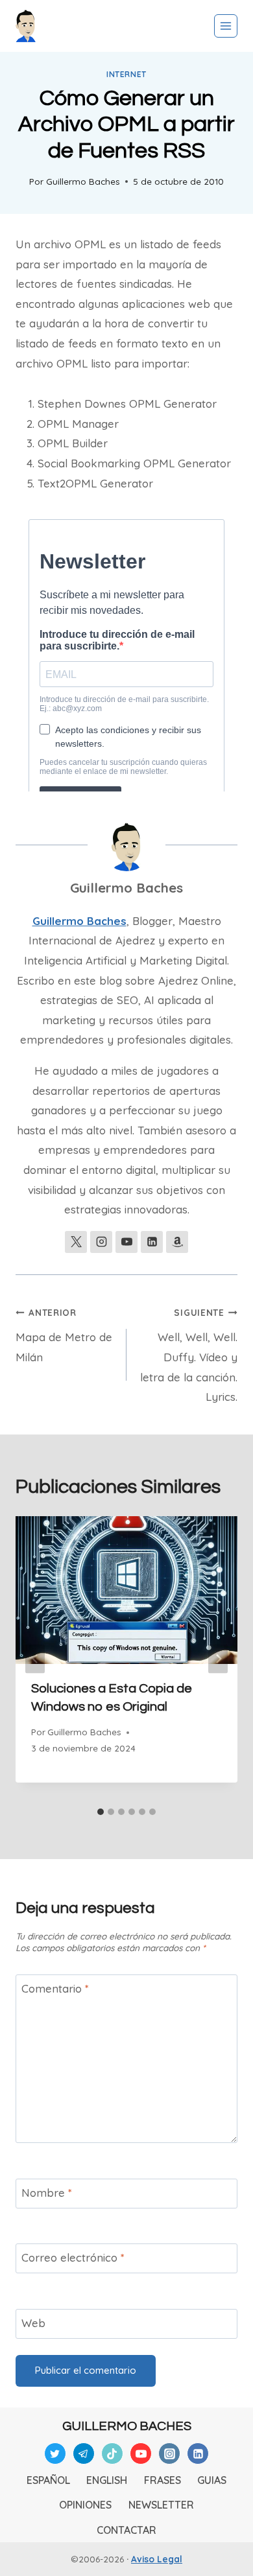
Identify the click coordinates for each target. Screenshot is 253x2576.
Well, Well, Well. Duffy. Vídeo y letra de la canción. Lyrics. (189, 1355)
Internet (126, 74)
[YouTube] (141, 2453)
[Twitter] (55, 2453)
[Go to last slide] (35, 1658)
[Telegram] (84, 2453)
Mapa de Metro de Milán (64, 1335)
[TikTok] (112, 2453)
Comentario (55, 1988)
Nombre (47, 2193)
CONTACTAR (126, 2530)
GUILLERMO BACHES (127, 2426)
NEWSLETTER (161, 2505)
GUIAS (212, 2480)
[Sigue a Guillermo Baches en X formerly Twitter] (76, 1242)
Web (33, 2323)
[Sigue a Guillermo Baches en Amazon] (177, 1242)
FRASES (163, 2480)
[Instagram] (169, 2453)
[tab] (101, 1812)
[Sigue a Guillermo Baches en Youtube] (126, 1242)
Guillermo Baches (83, 181)
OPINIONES (85, 2505)
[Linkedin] (198, 2453)
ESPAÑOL (48, 2480)
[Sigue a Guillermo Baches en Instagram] (101, 1242)
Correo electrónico (73, 2257)
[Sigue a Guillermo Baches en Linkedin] (152, 1242)
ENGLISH (107, 2480)
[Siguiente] (218, 1658)
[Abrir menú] (226, 26)
